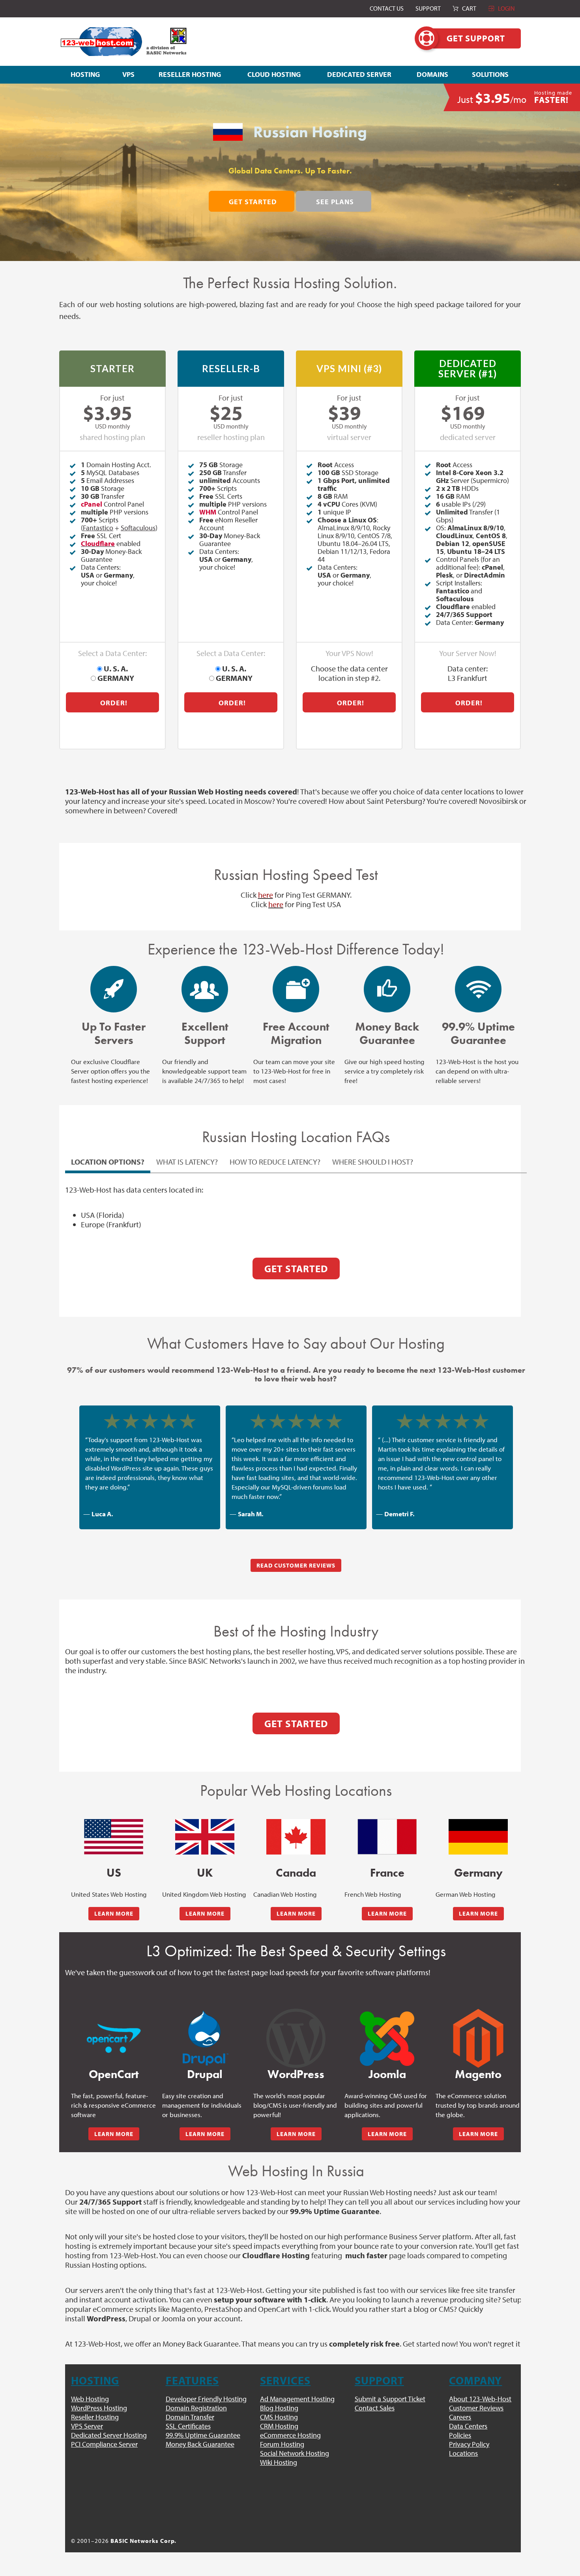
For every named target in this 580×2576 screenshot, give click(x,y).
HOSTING (85, 74)
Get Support (476, 38)
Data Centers (468, 2426)
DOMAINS (432, 74)
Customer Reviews (476, 2408)
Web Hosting (90, 2399)
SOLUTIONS (490, 74)
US (114, 1873)
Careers (460, 2417)
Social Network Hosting (295, 2453)
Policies (460, 2435)
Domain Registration (196, 2408)
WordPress (296, 2074)
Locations (463, 2453)
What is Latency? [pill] (187, 1162)
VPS (128, 74)
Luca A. (102, 1514)
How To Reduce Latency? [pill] (275, 1162)
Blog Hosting (279, 2408)
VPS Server (87, 2426)
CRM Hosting (279, 2426)
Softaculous (138, 528)
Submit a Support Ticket (390, 2399)
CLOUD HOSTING (274, 74)
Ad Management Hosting (297, 2399)
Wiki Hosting (279, 2462)
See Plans (335, 202)
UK (205, 1873)
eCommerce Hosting (290, 2435)
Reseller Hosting (95, 2417)
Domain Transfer (190, 2417)
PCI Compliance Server (104, 2444)
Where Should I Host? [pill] (373, 1162)
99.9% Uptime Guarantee (203, 2435)
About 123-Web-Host (480, 2399)
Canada (296, 1873)
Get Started (253, 202)
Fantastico (98, 528)
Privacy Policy (469, 2444)
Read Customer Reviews (296, 1565)
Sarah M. (251, 1514)
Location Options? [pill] (108, 1162)
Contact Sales (375, 2408)
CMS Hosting (279, 2417)
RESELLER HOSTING (190, 74)
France (387, 1873)
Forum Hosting (282, 2444)
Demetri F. (399, 1514)
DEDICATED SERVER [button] (359, 74)
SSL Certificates (188, 2426)
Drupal (205, 2074)
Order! (114, 703)
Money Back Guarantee (200, 2444)
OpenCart (114, 2074)
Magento (478, 2074)
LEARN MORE (114, 1913)
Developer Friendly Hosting (206, 2399)
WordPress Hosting (99, 2408)
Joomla (387, 2074)
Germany (478, 1873)
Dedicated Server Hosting (109, 2435)
